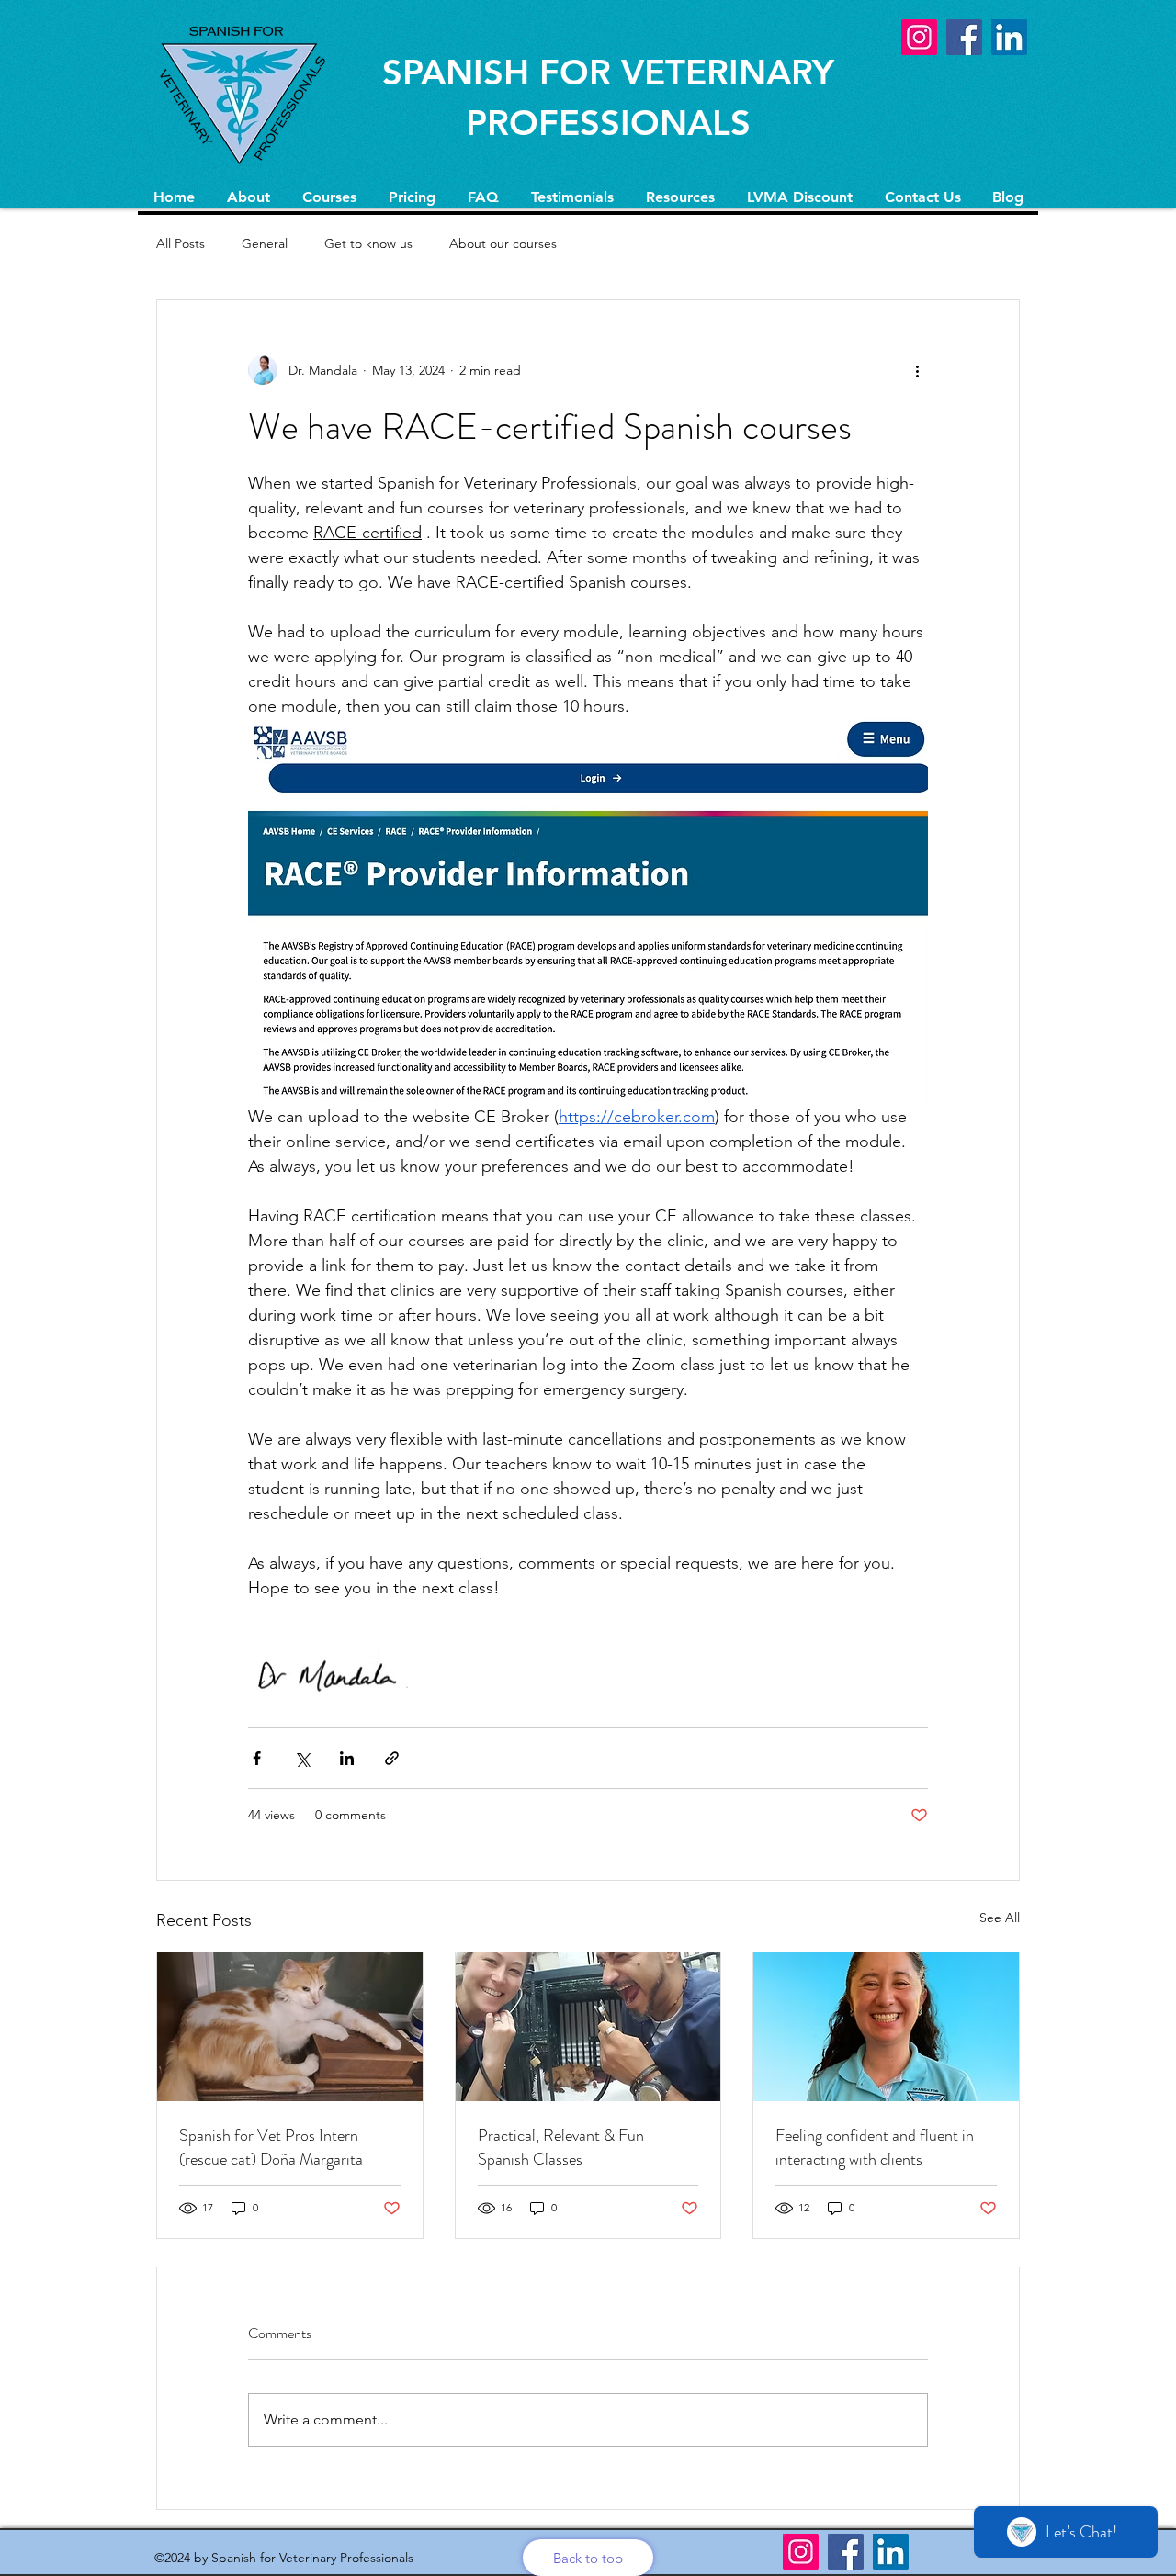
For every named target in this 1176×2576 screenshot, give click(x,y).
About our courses (503, 243)
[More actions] (917, 370)
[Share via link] (392, 1758)
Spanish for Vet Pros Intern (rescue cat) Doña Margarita (271, 2147)
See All (1000, 1918)
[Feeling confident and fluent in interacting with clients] (886, 2027)
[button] (329, 197)
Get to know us (368, 243)
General (265, 243)
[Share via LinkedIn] (347, 1758)
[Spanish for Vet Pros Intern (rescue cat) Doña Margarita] (290, 2027)
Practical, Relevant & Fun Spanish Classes (561, 2147)
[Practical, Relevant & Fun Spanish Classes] (588, 2027)
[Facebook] (964, 37)
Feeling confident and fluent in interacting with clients (875, 2147)
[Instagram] (919, 37)
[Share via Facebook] (257, 1758)
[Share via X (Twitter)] (302, 1758)
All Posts (181, 243)
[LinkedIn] (1009, 37)
